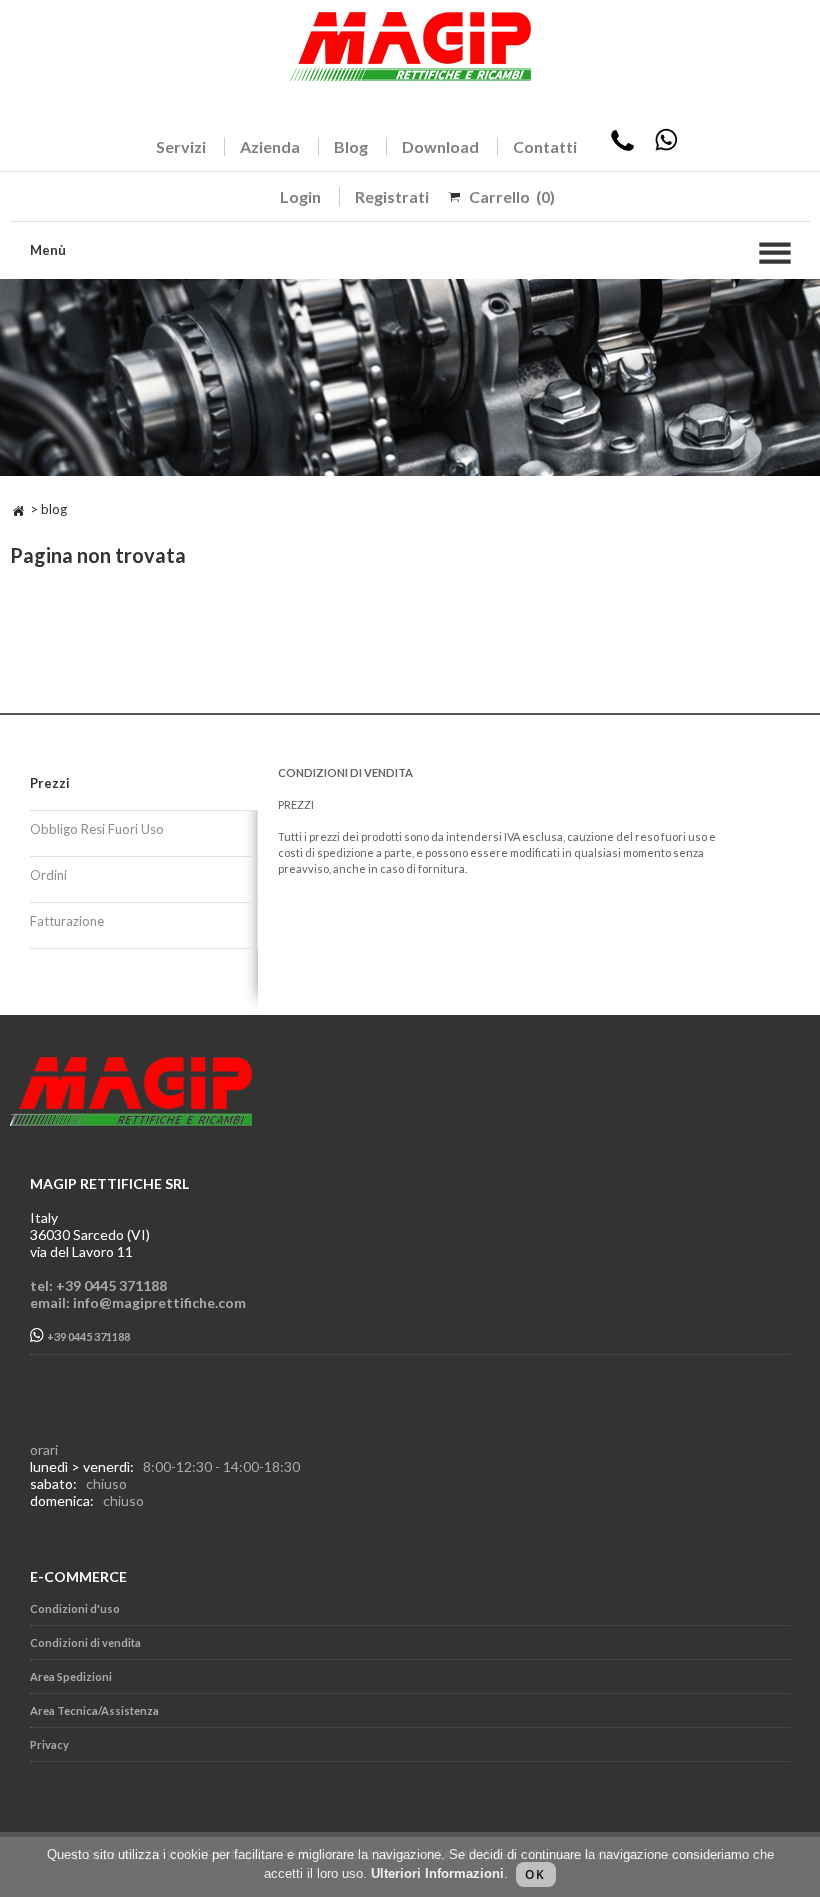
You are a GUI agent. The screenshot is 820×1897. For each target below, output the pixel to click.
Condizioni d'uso (75, 1608)
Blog (351, 146)
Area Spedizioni (71, 1676)
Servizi (181, 146)
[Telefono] (622, 146)
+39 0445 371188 (87, 1337)
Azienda (270, 146)
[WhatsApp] (666, 146)
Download (440, 146)
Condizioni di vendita (85, 1642)
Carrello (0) (512, 196)
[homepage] (18, 509)
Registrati (392, 196)
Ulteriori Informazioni (437, 1873)
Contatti (545, 146)
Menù (48, 250)
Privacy (49, 1744)
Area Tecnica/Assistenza (94, 1710)
